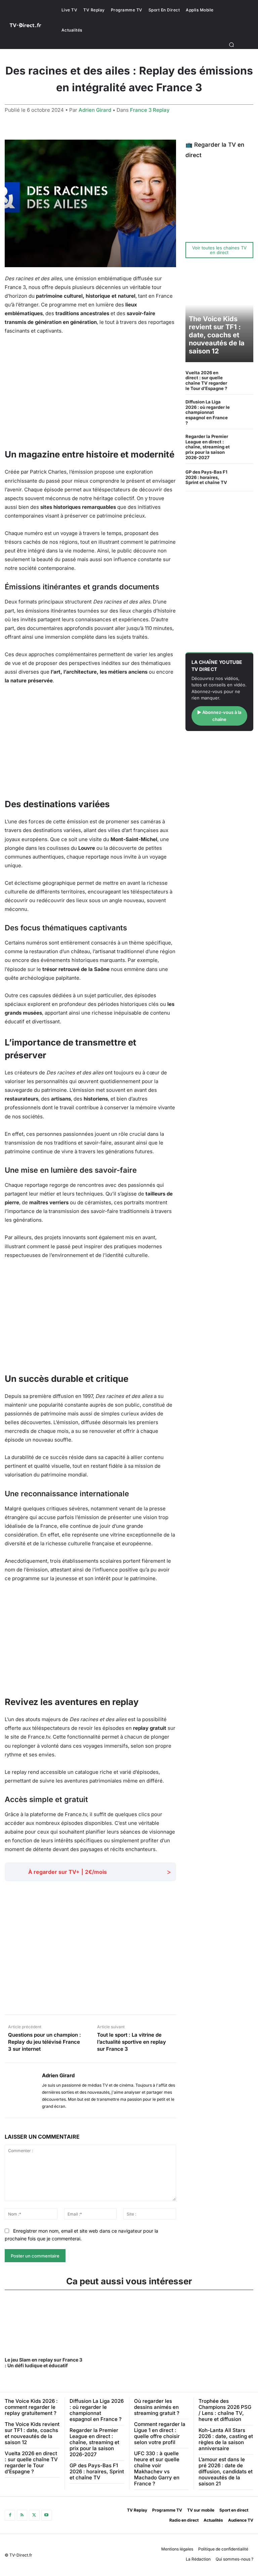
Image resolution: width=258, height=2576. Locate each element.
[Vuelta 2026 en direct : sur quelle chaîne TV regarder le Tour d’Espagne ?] (243, 380)
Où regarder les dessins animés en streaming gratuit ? (157, 2407)
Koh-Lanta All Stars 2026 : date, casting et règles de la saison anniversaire (226, 2439)
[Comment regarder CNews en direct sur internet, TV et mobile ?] (211, 211)
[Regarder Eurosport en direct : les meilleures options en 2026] (228, 230)
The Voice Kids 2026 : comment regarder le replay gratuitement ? (31, 2407)
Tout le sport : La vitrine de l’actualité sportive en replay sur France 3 (132, 2042)
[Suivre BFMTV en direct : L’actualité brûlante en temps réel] (194, 211)
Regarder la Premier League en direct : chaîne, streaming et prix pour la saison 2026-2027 (208, 447)
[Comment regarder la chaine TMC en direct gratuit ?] (245, 191)
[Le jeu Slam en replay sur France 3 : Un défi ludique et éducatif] (44, 2324)
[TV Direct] (30, 25)
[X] (34, 2515)
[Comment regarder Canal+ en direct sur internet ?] (245, 172)
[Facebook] (10, 2515)
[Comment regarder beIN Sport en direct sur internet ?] (194, 230)
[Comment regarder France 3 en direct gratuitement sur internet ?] (228, 172)
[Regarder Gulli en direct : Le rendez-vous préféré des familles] (245, 211)
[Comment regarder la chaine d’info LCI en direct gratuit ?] (228, 211)
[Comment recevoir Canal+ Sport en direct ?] (211, 230)
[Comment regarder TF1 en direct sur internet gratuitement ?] (194, 172)
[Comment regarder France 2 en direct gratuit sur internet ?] (211, 172)
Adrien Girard (95, 110)
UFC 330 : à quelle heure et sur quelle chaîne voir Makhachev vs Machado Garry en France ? (157, 2468)
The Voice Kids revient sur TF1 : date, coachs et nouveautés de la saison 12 (217, 335)
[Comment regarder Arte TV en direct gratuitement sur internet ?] (211, 191)
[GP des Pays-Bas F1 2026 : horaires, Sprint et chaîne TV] (243, 477)
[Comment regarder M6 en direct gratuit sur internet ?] (194, 191)
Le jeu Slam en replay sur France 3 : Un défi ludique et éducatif (44, 2363)
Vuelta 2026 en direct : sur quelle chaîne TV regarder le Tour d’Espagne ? (206, 380)
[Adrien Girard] (21, 2090)
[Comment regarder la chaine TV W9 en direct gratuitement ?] (228, 191)
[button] (232, 45)
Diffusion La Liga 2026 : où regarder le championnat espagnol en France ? (208, 412)
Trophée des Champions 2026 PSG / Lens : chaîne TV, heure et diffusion (225, 2410)
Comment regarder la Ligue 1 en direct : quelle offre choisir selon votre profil (160, 2433)
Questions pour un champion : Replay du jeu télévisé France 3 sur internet (45, 2042)
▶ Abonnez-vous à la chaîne (219, 716)
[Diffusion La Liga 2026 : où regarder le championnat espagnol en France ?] (243, 410)
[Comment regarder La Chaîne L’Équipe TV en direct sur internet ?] (245, 230)
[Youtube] (47, 2515)
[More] (216, 1998)
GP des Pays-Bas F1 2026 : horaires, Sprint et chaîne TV (206, 477)
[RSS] (22, 2515)
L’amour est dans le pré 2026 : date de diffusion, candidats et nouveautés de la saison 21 (226, 2471)
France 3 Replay (150, 110)
